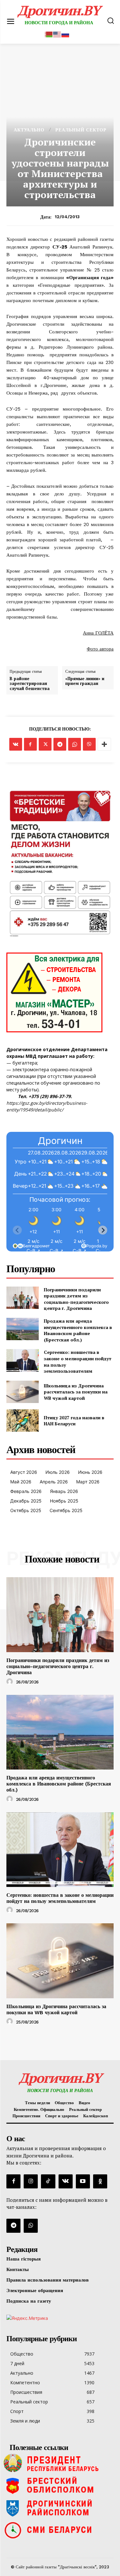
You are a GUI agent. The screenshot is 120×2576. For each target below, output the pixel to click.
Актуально (29, 130)
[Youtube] (83, 2181)
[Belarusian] (49, 34)
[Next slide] (103, 1230)
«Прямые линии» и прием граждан (85, 681)
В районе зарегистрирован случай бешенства (30, 684)
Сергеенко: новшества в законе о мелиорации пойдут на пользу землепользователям (60, 1898)
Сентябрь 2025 (66, 1510)
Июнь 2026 (90, 1472)
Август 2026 (24, 1472)
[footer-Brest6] (60, 2485)
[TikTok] (48, 2181)
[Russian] (66, 34)
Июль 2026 (58, 1472)
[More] (104, 744)
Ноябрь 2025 (64, 1501)
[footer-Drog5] (60, 2508)
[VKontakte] (66, 2181)
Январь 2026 (64, 1491)
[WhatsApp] (75, 744)
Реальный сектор (81, 130)
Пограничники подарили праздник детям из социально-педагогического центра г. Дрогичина (76, 1299)
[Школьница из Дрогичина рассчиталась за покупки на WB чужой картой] (23, 1392)
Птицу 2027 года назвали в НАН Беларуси (74, 1421)
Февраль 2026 (26, 1491)
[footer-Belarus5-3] (60, 2463)
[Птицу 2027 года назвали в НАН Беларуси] (23, 1421)
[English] (57, 34)
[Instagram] (31, 2181)
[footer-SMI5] (60, 2530)
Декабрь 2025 (26, 1501)
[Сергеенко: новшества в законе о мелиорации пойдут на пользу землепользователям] (23, 1360)
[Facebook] (30, 744)
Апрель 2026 (54, 1482)
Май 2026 (21, 1482)
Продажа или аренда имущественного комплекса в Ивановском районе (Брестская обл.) (78, 1330)
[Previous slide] (17, 1230)
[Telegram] (60, 744)
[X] (45, 744)
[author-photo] (11, 1682)
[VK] (16, 744)
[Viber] (89, 744)
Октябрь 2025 (26, 1510)
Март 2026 (88, 1482)
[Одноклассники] (100, 2181)
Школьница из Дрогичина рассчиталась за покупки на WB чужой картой (76, 1392)
